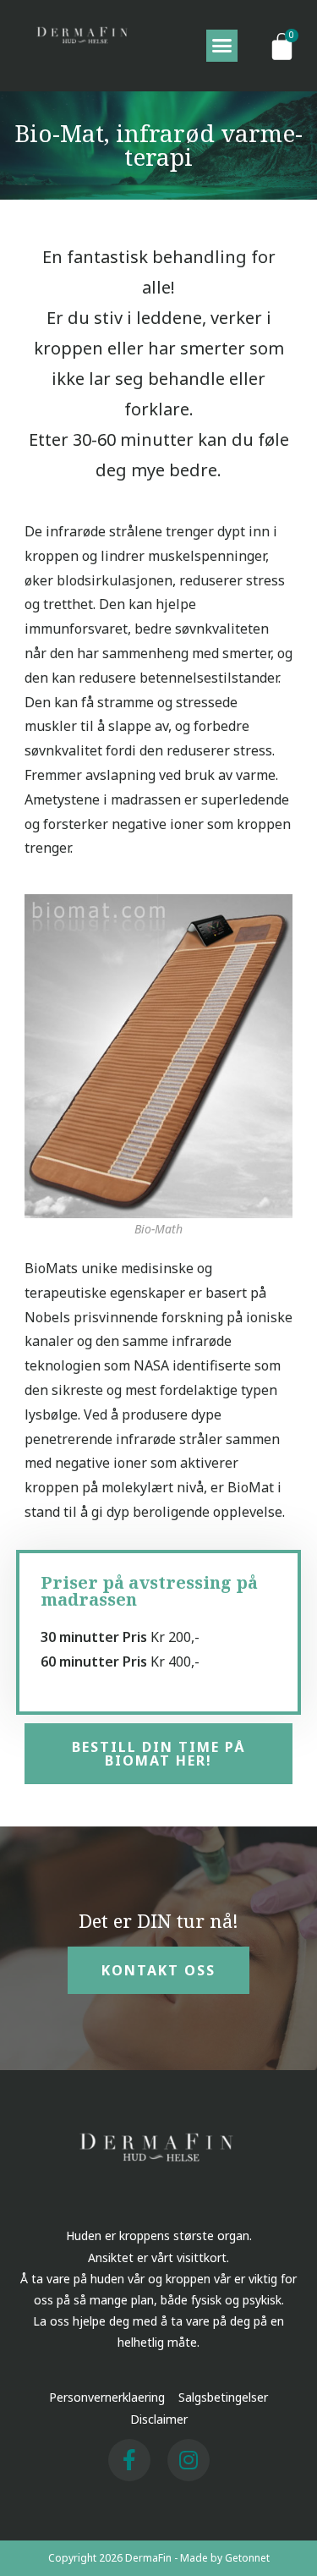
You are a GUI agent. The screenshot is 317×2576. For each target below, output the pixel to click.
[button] (222, 46)
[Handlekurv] (282, 46)
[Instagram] (189, 2460)
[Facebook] (129, 2460)
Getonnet (247, 2558)
